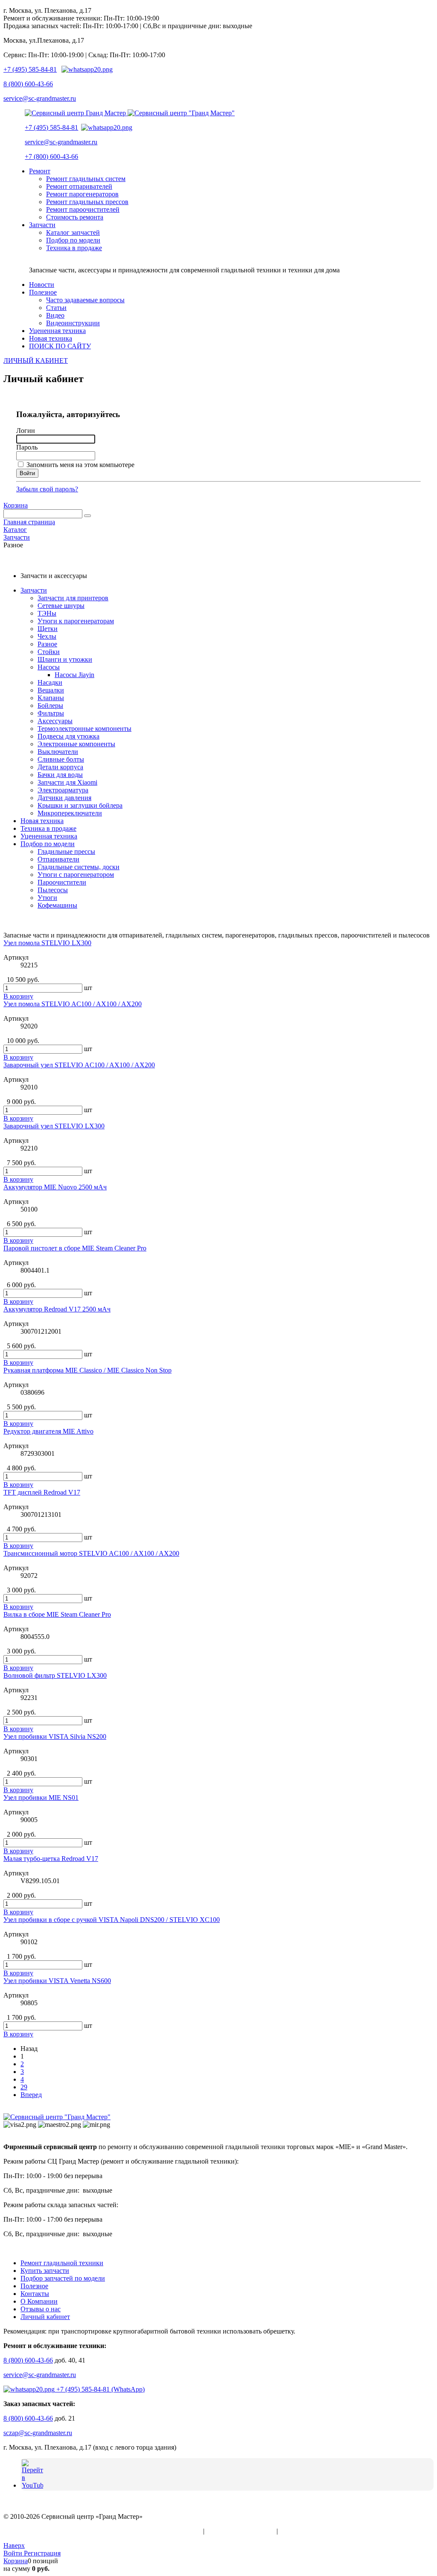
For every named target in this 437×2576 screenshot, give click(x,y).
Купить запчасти (45, 2271)
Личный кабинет (45, 2317)
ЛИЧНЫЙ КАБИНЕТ (36, 361)
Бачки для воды (60, 775)
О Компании (39, 2301)
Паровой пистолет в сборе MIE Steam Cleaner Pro (75, 1248)
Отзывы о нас (41, 2309)
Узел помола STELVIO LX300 (47, 943)
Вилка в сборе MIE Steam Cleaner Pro (57, 1614)
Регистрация (42, 2553)
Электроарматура (63, 790)
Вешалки (51, 690)
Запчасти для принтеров (73, 598)
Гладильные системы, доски (79, 867)
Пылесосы (53, 890)
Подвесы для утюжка (68, 736)
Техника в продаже (48, 828)
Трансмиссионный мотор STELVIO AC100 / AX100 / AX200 (91, 1553)
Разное (47, 644)
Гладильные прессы (66, 851)
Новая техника (42, 821)
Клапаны (51, 698)
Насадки (50, 682)
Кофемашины (57, 905)
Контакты (35, 2294)
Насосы (49, 667)
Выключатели (58, 752)
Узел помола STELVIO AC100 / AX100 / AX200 (73, 1004)
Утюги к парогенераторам (76, 621)
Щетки (48, 629)
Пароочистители (62, 882)
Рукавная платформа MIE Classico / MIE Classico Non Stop (87, 1370)
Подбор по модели (48, 844)
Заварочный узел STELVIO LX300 (54, 1126)
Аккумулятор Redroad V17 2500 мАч (57, 1309)
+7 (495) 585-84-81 (30, 69)
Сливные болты (61, 759)
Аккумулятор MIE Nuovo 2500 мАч (55, 1187)
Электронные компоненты (76, 744)
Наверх (14, 2545)
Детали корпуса (60, 767)
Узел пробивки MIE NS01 (41, 1798)
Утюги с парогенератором (76, 875)
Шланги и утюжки (65, 659)
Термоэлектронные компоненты (84, 729)
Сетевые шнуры (61, 606)
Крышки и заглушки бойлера (80, 805)
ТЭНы (47, 613)
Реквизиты (295, 2531)
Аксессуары (55, 721)
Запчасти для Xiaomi (67, 782)
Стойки (49, 652)
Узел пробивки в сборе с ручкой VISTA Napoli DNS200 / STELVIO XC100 (112, 1920)
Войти (14, 2553)
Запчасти (34, 590)
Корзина (16, 505)
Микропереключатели (70, 813)
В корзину (18, 996)
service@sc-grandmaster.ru (40, 98)
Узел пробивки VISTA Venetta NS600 (57, 1981)
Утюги (47, 898)
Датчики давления (64, 798)
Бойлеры (50, 705)
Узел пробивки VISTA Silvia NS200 (55, 1736)
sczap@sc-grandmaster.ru (38, 2433)
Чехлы (47, 636)
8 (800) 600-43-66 (28, 84)
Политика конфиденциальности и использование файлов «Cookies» (102, 2531)
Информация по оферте (240, 2531)
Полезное (34, 2286)
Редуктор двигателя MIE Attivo (48, 1431)
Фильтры (51, 713)
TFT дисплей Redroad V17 (42, 1492)
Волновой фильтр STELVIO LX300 (55, 1675)
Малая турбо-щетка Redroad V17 (51, 1859)
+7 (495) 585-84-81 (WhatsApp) (100, 2389)
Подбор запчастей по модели (63, 2278)
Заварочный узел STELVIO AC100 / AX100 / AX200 (79, 1065)
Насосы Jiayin (74, 675)
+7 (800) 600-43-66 (51, 156)
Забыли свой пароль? (47, 489)
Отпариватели (58, 859)
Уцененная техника (49, 836)
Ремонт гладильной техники (62, 2263)
